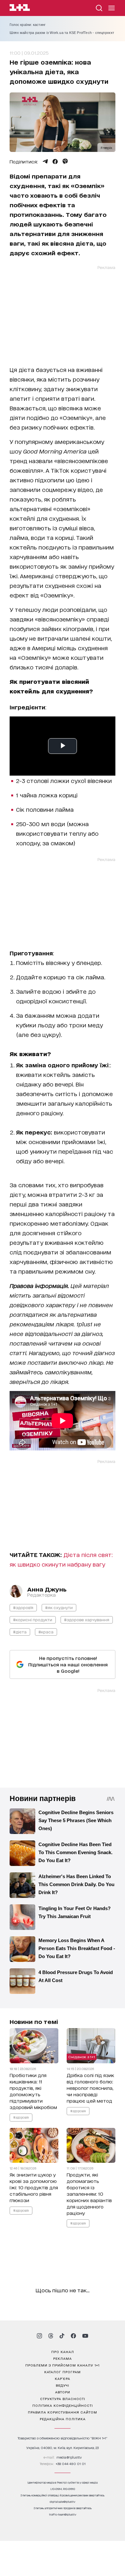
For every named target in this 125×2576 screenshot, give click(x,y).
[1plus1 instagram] (39, 2336)
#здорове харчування (87, 1620)
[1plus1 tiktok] (62, 2336)
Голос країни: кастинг (28, 25)
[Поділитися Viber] (65, 162)
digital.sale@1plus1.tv (63, 2502)
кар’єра (63, 2378)
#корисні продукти (33, 1620)
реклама (63, 2358)
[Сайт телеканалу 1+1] (20, 8)
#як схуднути (59, 1607)
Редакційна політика (63, 2419)
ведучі (63, 2385)
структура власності (63, 2398)
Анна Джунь (47, 1589)
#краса (46, 1632)
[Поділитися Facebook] (55, 162)
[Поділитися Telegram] (45, 162)
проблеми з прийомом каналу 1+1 (63, 2365)
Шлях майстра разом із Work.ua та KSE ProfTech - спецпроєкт (62, 33)
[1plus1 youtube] (85, 2336)
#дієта (20, 1632)
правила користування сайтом (63, 2412)
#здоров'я (23, 1607)
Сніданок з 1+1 (82, 2057)
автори (63, 2392)
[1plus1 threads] (51, 2336)
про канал (63, 2351)
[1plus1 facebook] (73, 2336)
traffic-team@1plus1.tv (63, 2514)
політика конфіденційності (63, 2405)
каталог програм (63, 2372)
